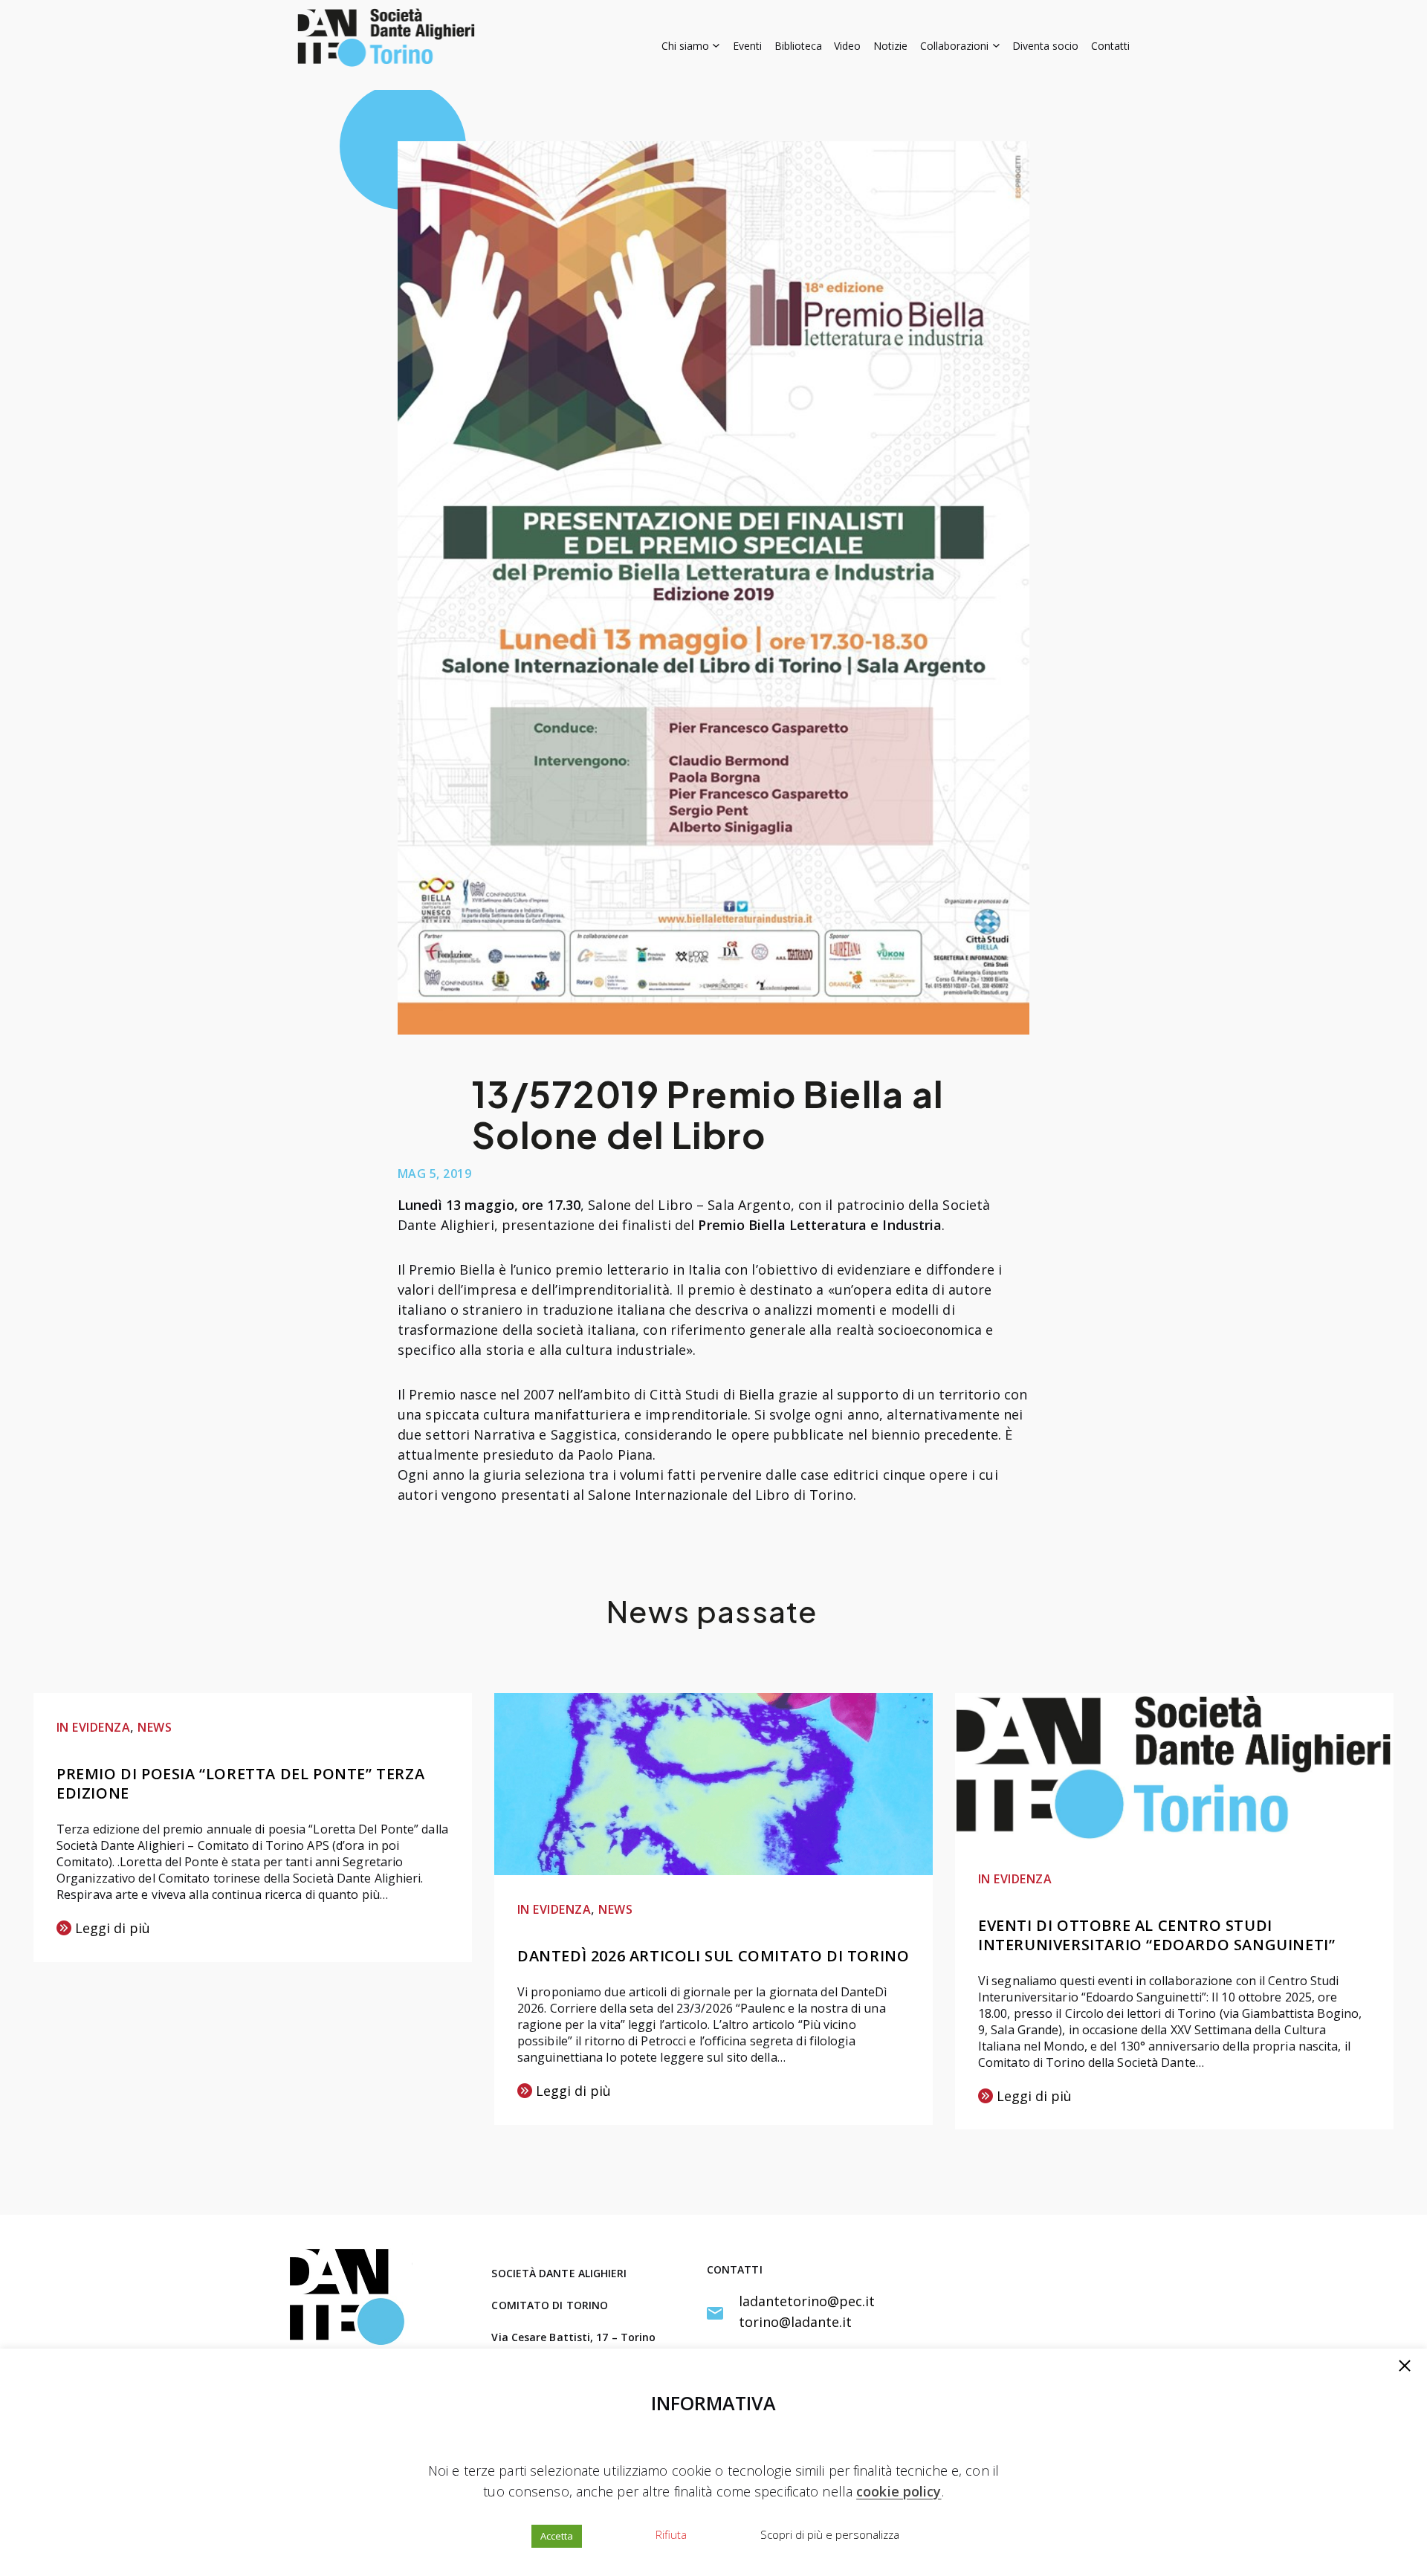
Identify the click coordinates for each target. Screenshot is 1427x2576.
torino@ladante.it (795, 2322)
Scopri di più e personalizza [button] (830, 2534)
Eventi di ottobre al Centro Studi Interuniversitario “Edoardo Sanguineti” (1156, 1935)
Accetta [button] (557, 2536)
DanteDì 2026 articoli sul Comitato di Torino (713, 1956)
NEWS (155, 1727)
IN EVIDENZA (93, 1727)
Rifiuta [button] (671, 2534)
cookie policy (899, 2491)
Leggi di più (103, 1929)
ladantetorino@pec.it (807, 2301)
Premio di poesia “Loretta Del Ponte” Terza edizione (240, 1783)
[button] (1405, 2367)
